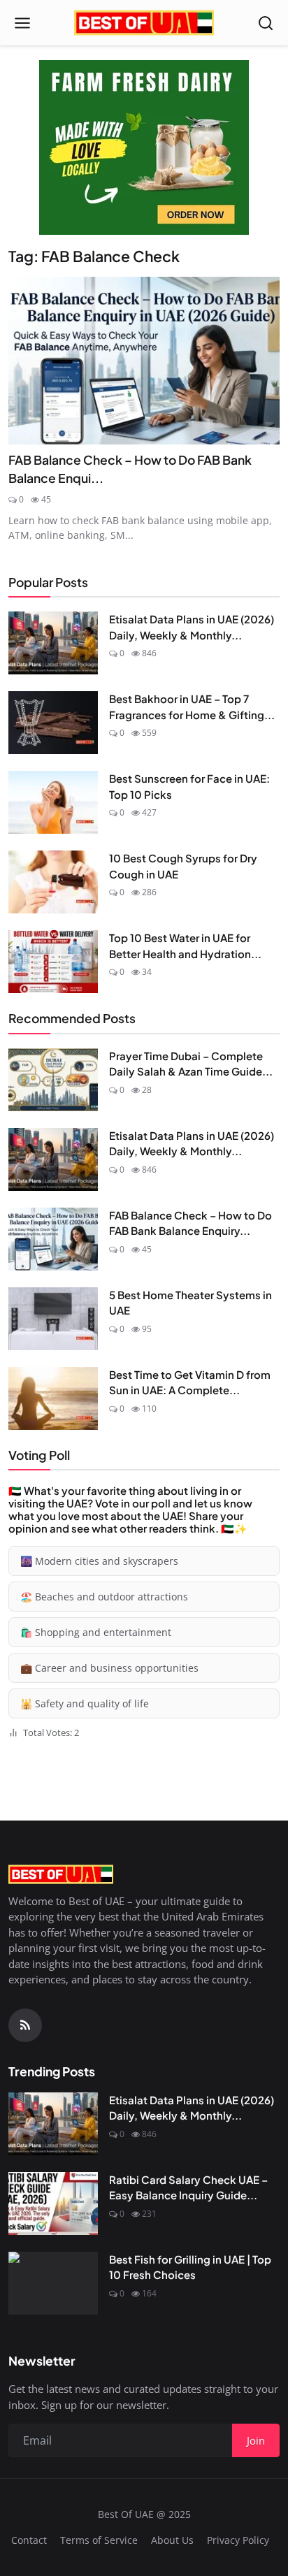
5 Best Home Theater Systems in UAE (190, 1303)
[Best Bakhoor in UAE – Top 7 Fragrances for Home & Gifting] (53, 723)
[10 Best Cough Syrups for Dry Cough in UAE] (53, 882)
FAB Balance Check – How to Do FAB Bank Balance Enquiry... (190, 1223)
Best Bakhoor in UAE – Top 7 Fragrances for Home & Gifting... (192, 707)
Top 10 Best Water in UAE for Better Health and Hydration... (185, 946)
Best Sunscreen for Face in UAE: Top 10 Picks (189, 786)
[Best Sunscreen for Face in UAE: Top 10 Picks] (53, 802)
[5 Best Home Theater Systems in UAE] (53, 1319)
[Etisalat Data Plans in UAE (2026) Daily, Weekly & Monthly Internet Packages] (53, 643)
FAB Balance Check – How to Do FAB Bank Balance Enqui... (130, 469)
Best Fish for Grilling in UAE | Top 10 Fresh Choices (190, 2267)
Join (256, 2440)
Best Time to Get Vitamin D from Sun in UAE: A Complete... (190, 1382)
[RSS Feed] (25, 2025)
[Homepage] (144, 23)
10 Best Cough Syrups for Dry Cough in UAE (183, 866)
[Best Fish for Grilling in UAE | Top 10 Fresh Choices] (53, 2283)
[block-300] (144, 147)
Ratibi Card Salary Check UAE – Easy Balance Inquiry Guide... (188, 2187)
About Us (172, 2540)
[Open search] (266, 23)
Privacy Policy (238, 2540)
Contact (29, 2540)
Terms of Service (99, 2540)
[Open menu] (22, 23)
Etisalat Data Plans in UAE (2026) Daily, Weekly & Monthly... (192, 627)
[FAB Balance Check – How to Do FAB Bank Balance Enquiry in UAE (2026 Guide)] (144, 361)
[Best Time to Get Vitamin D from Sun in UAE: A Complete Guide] (53, 1398)
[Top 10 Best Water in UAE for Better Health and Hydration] (53, 962)
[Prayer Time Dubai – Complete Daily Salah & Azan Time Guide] (53, 1080)
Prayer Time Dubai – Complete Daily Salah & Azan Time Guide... (191, 1064)
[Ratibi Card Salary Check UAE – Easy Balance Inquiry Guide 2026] (53, 2204)
